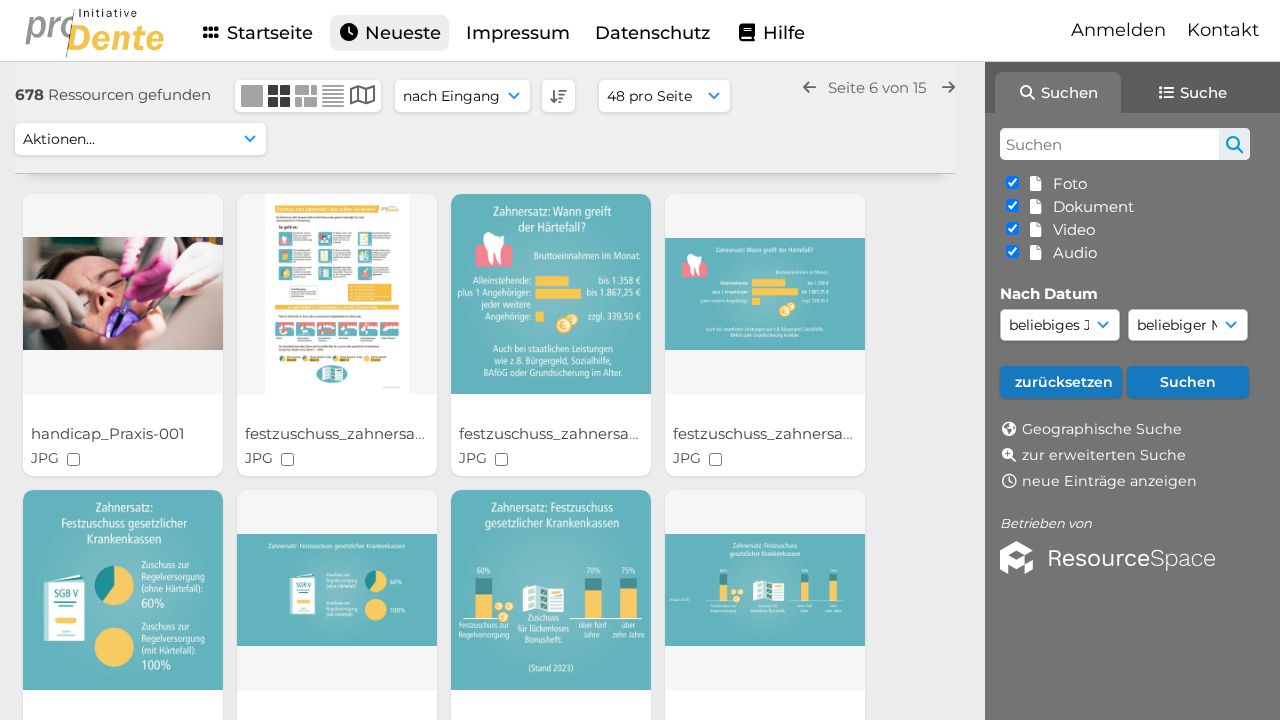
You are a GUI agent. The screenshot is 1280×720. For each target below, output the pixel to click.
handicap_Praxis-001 (109, 433)
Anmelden (1118, 30)
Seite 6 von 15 (879, 87)
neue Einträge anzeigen (1109, 481)
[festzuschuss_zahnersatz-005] (765, 294)
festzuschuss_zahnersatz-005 (784, 433)
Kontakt (1223, 30)
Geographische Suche (1102, 429)
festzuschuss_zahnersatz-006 (570, 433)
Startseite (267, 33)
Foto (1066, 183)
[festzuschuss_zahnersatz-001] (765, 590)
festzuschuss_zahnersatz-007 (356, 433)
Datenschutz (652, 33)
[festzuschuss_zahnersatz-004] (123, 590)
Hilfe (781, 33)
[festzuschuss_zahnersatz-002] (551, 590)
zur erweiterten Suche (1104, 455)
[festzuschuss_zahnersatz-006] (551, 294)
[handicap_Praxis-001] (123, 294)
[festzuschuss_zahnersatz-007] (337, 294)
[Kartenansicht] (362, 97)
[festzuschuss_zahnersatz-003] (337, 590)
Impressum (518, 33)
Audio (1071, 252)
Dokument (1089, 206)
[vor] (948, 87)
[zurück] (809, 87)
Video (1070, 229)
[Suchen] (1234, 144)
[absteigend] (558, 96)
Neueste (400, 33)
